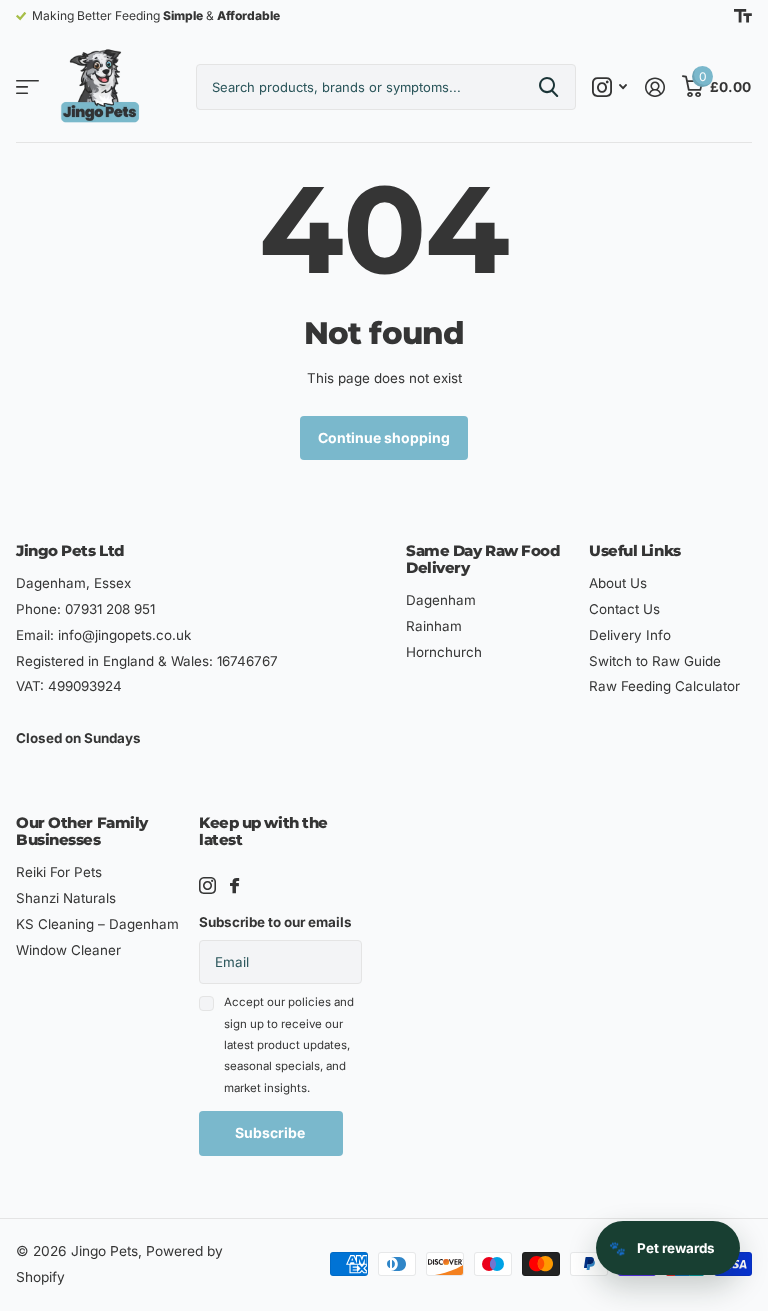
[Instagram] (207, 885)
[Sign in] (654, 87)
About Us (618, 583)
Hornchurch (444, 652)
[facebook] (234, 885)
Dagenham (441, 600)
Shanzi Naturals (66, 898)
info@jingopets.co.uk (124, 635)
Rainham (434, 626)
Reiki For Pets (59, 872)
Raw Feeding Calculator (664, 686)
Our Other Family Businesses (82, 831)
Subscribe (271, 1132)
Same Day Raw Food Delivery (482, 559)
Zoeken (548, 87)
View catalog (27, 87)
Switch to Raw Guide (655, 661)
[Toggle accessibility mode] (743, 16)
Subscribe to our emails (275, 922)
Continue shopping (384, 437)
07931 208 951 (110, 609)
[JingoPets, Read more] (610, 87)
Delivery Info (630, 635)
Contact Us (624, 609)
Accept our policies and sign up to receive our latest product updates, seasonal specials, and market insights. (289, 1044)
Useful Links (635, 550)
